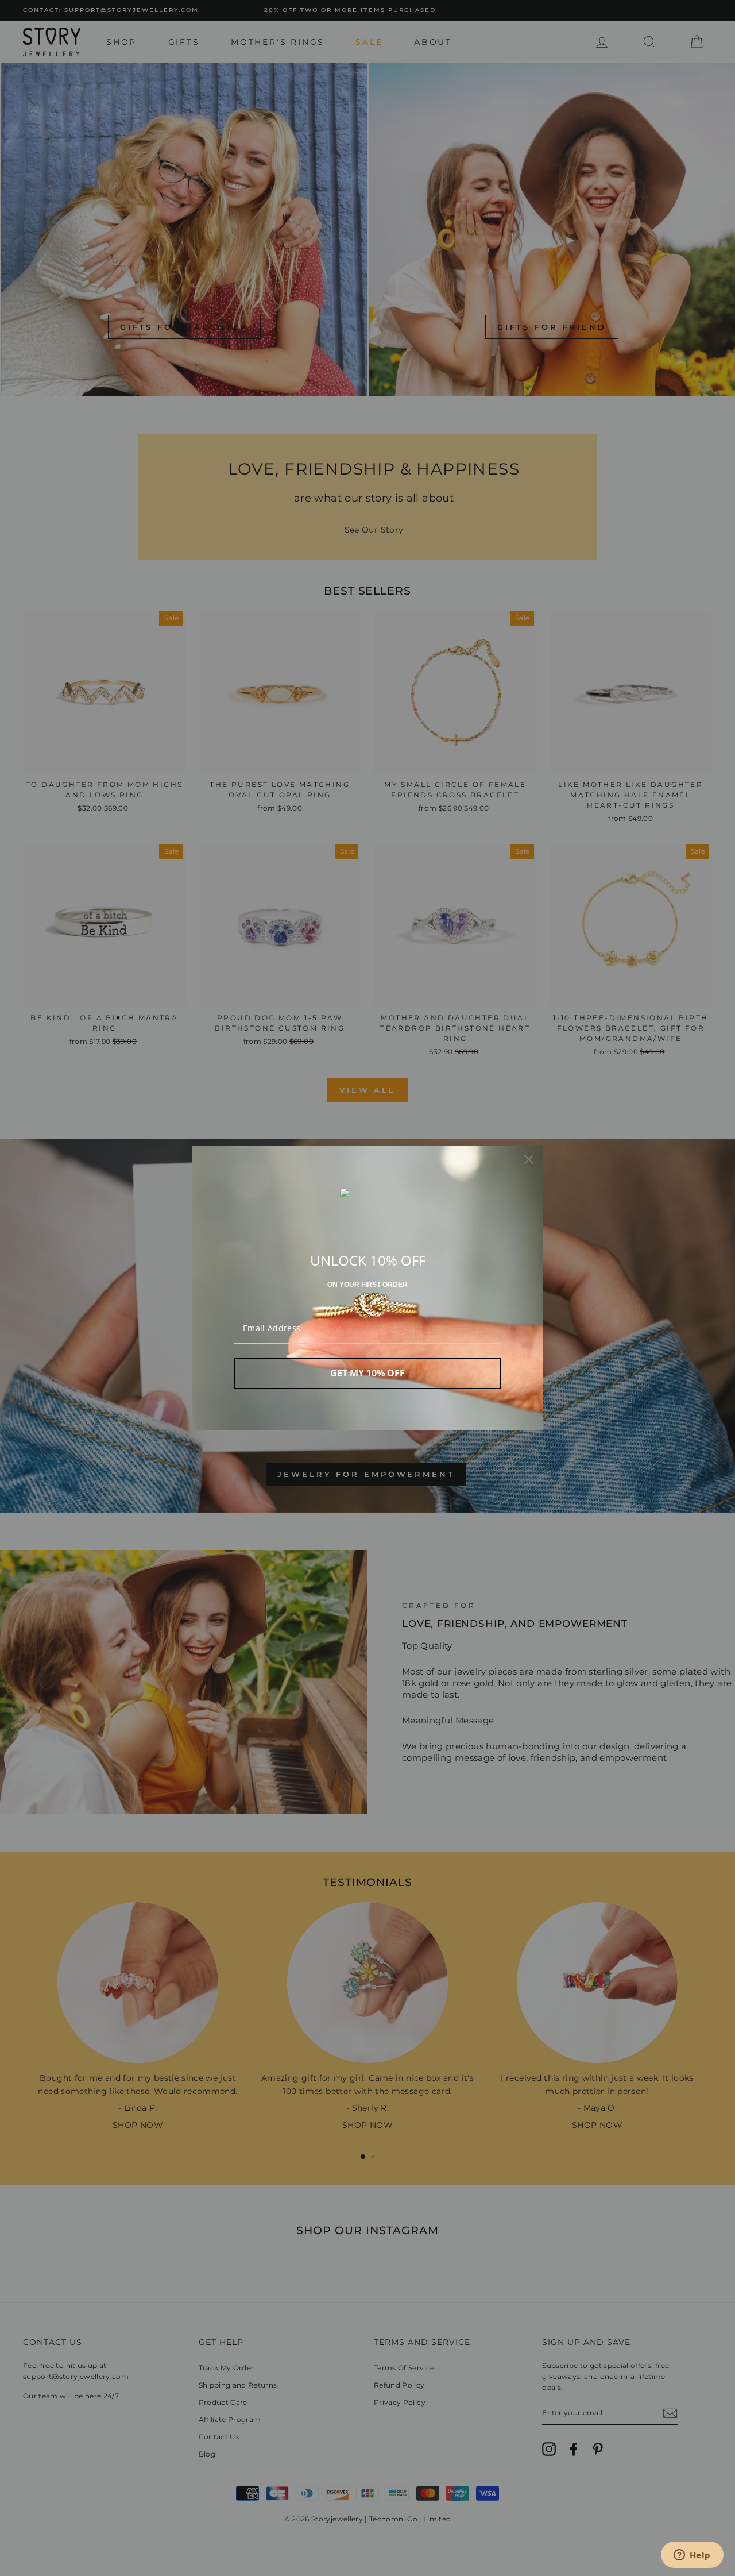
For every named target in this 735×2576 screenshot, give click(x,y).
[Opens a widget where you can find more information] (692, 2556)
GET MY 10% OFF (367, 1373)
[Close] (529, 1159)
